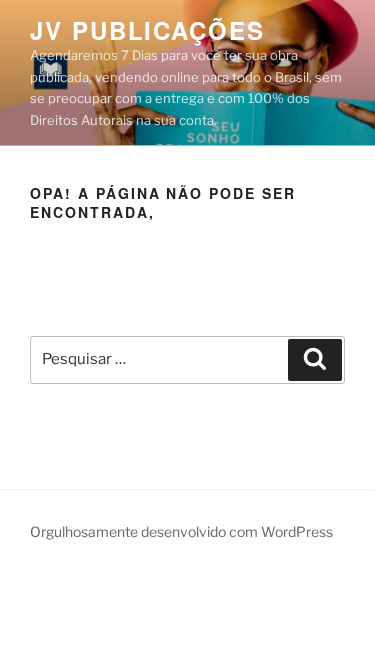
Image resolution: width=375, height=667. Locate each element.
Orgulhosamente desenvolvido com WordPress (181, 531)
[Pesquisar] (315, 360)
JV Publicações (147, 30)
